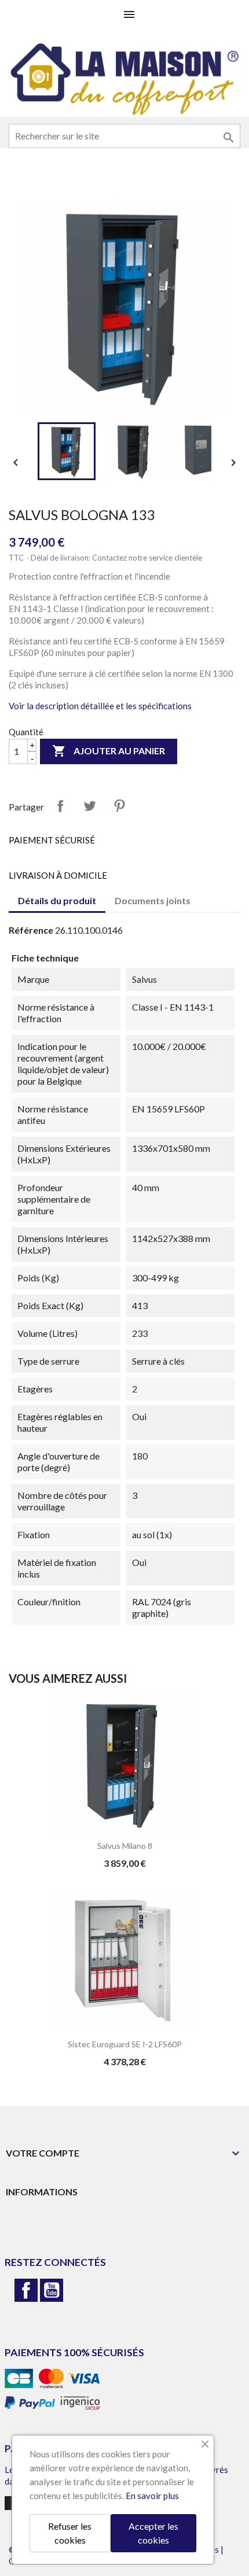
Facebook (26, 2290)
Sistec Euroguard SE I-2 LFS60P (125, 2044)
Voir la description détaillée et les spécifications (100, 706)
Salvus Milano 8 (125, 1846)
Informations (42, 2192)
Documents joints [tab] (153, 900)
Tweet (90, 806)
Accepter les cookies (153, 2533)
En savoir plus (152, 2496)
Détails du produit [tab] (57, 900)
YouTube (52, 2290)
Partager (60, 806)
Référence (31, 930)
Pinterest (119, 806)
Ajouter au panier (109, 751)
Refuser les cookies (70, 2533)
